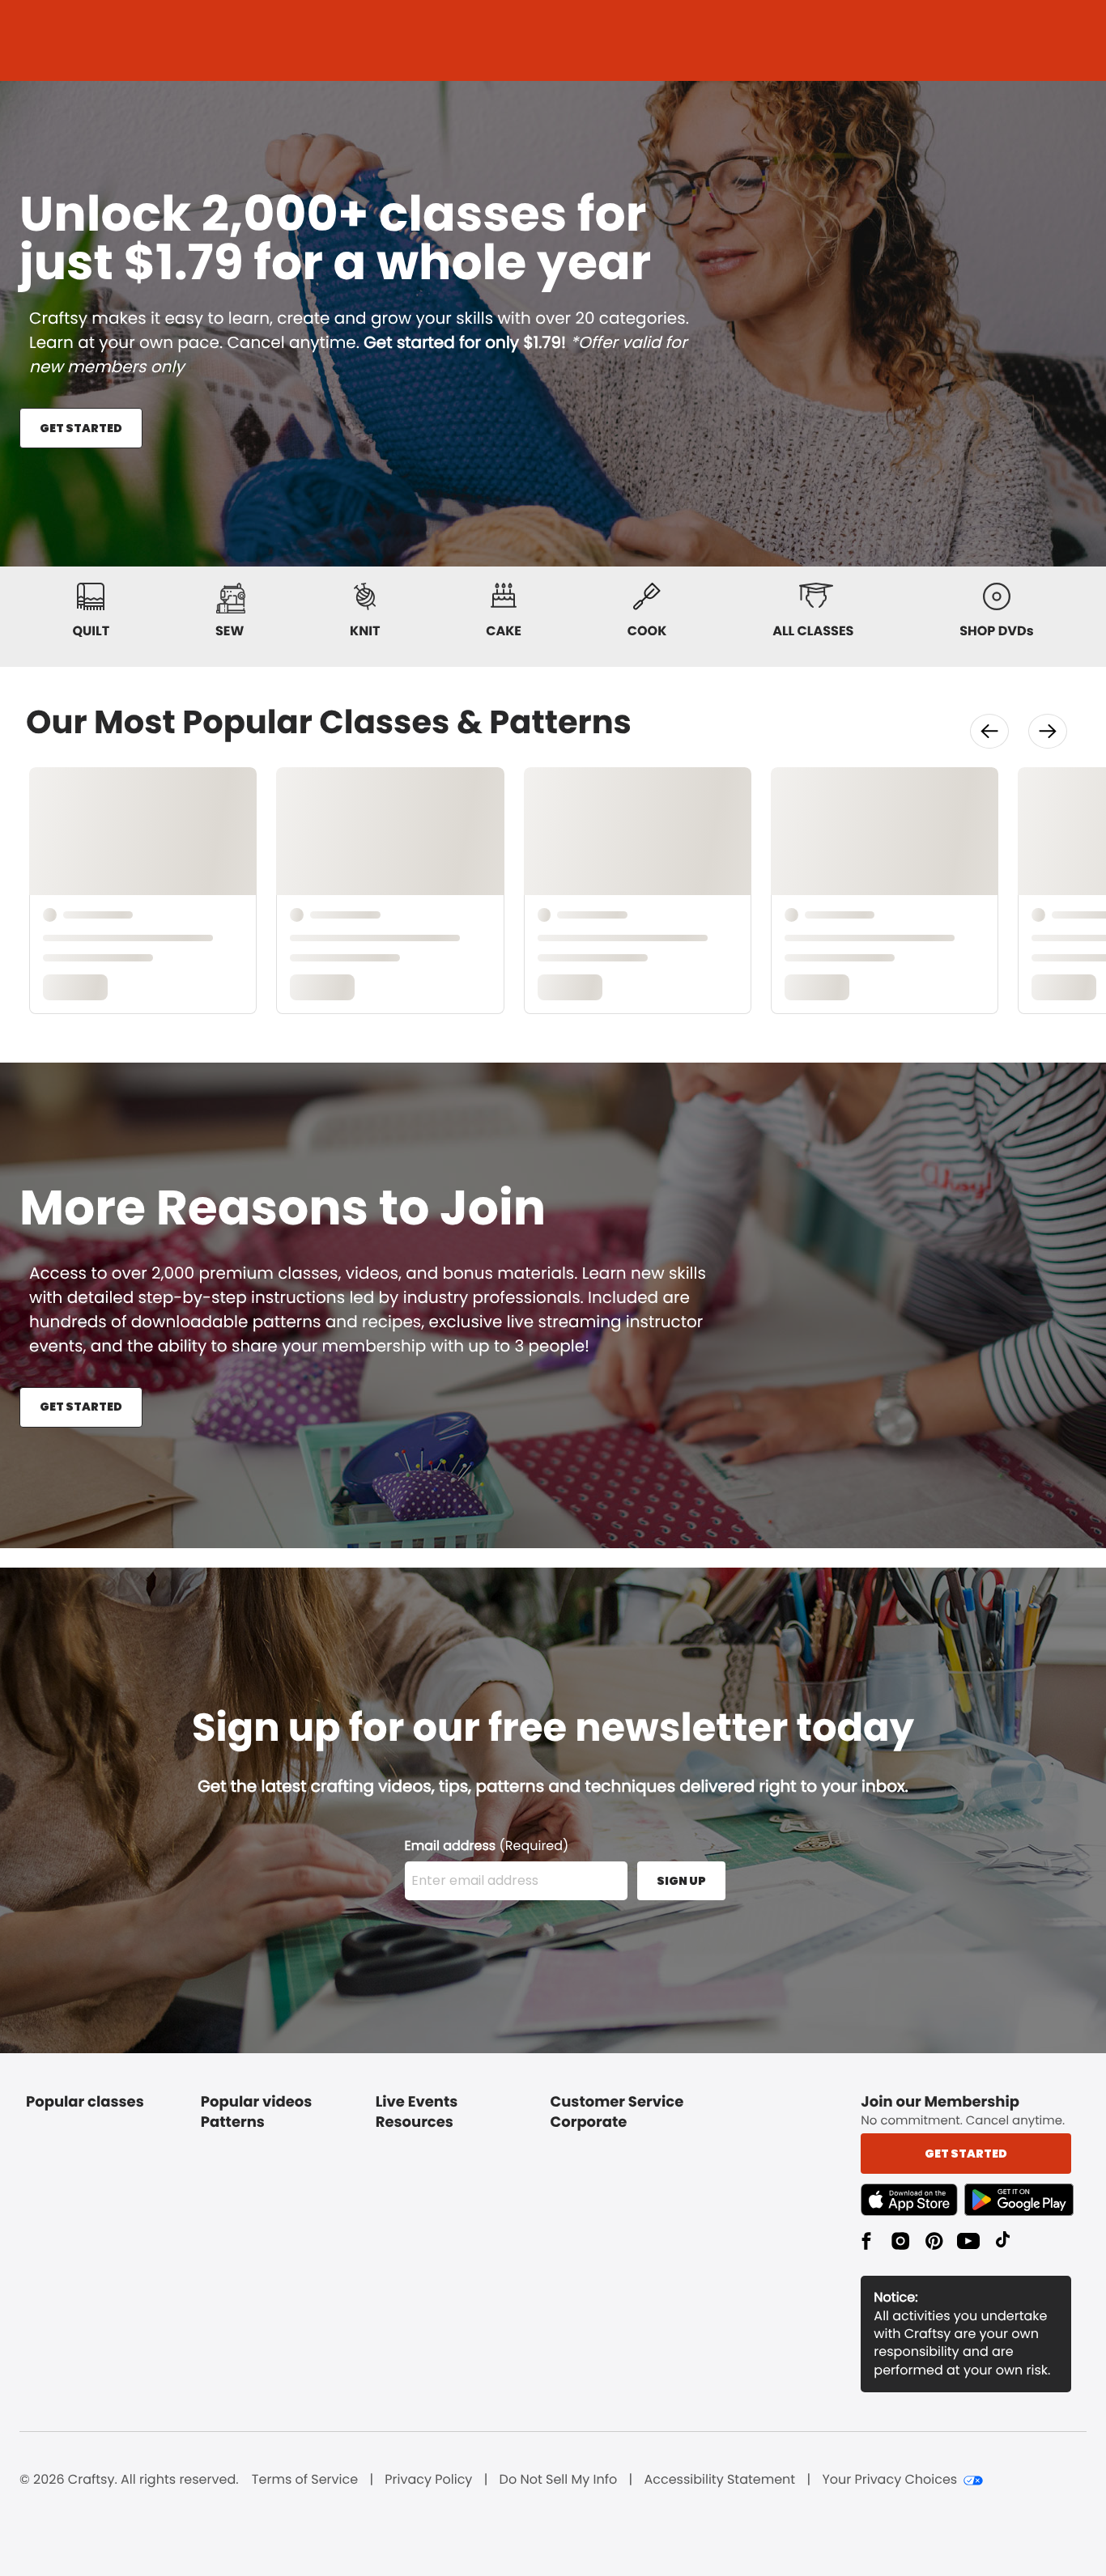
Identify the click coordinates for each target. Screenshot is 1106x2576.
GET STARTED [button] (81, 428)
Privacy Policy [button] (428, 2480)
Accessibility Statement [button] (719, 2480)
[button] (989, 731)
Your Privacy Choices (889, 2480)
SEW (230, 631)
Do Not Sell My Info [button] (559, 2480)
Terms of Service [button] (305, 2480)
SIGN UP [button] (681, 1881)
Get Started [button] (966, 2154)
